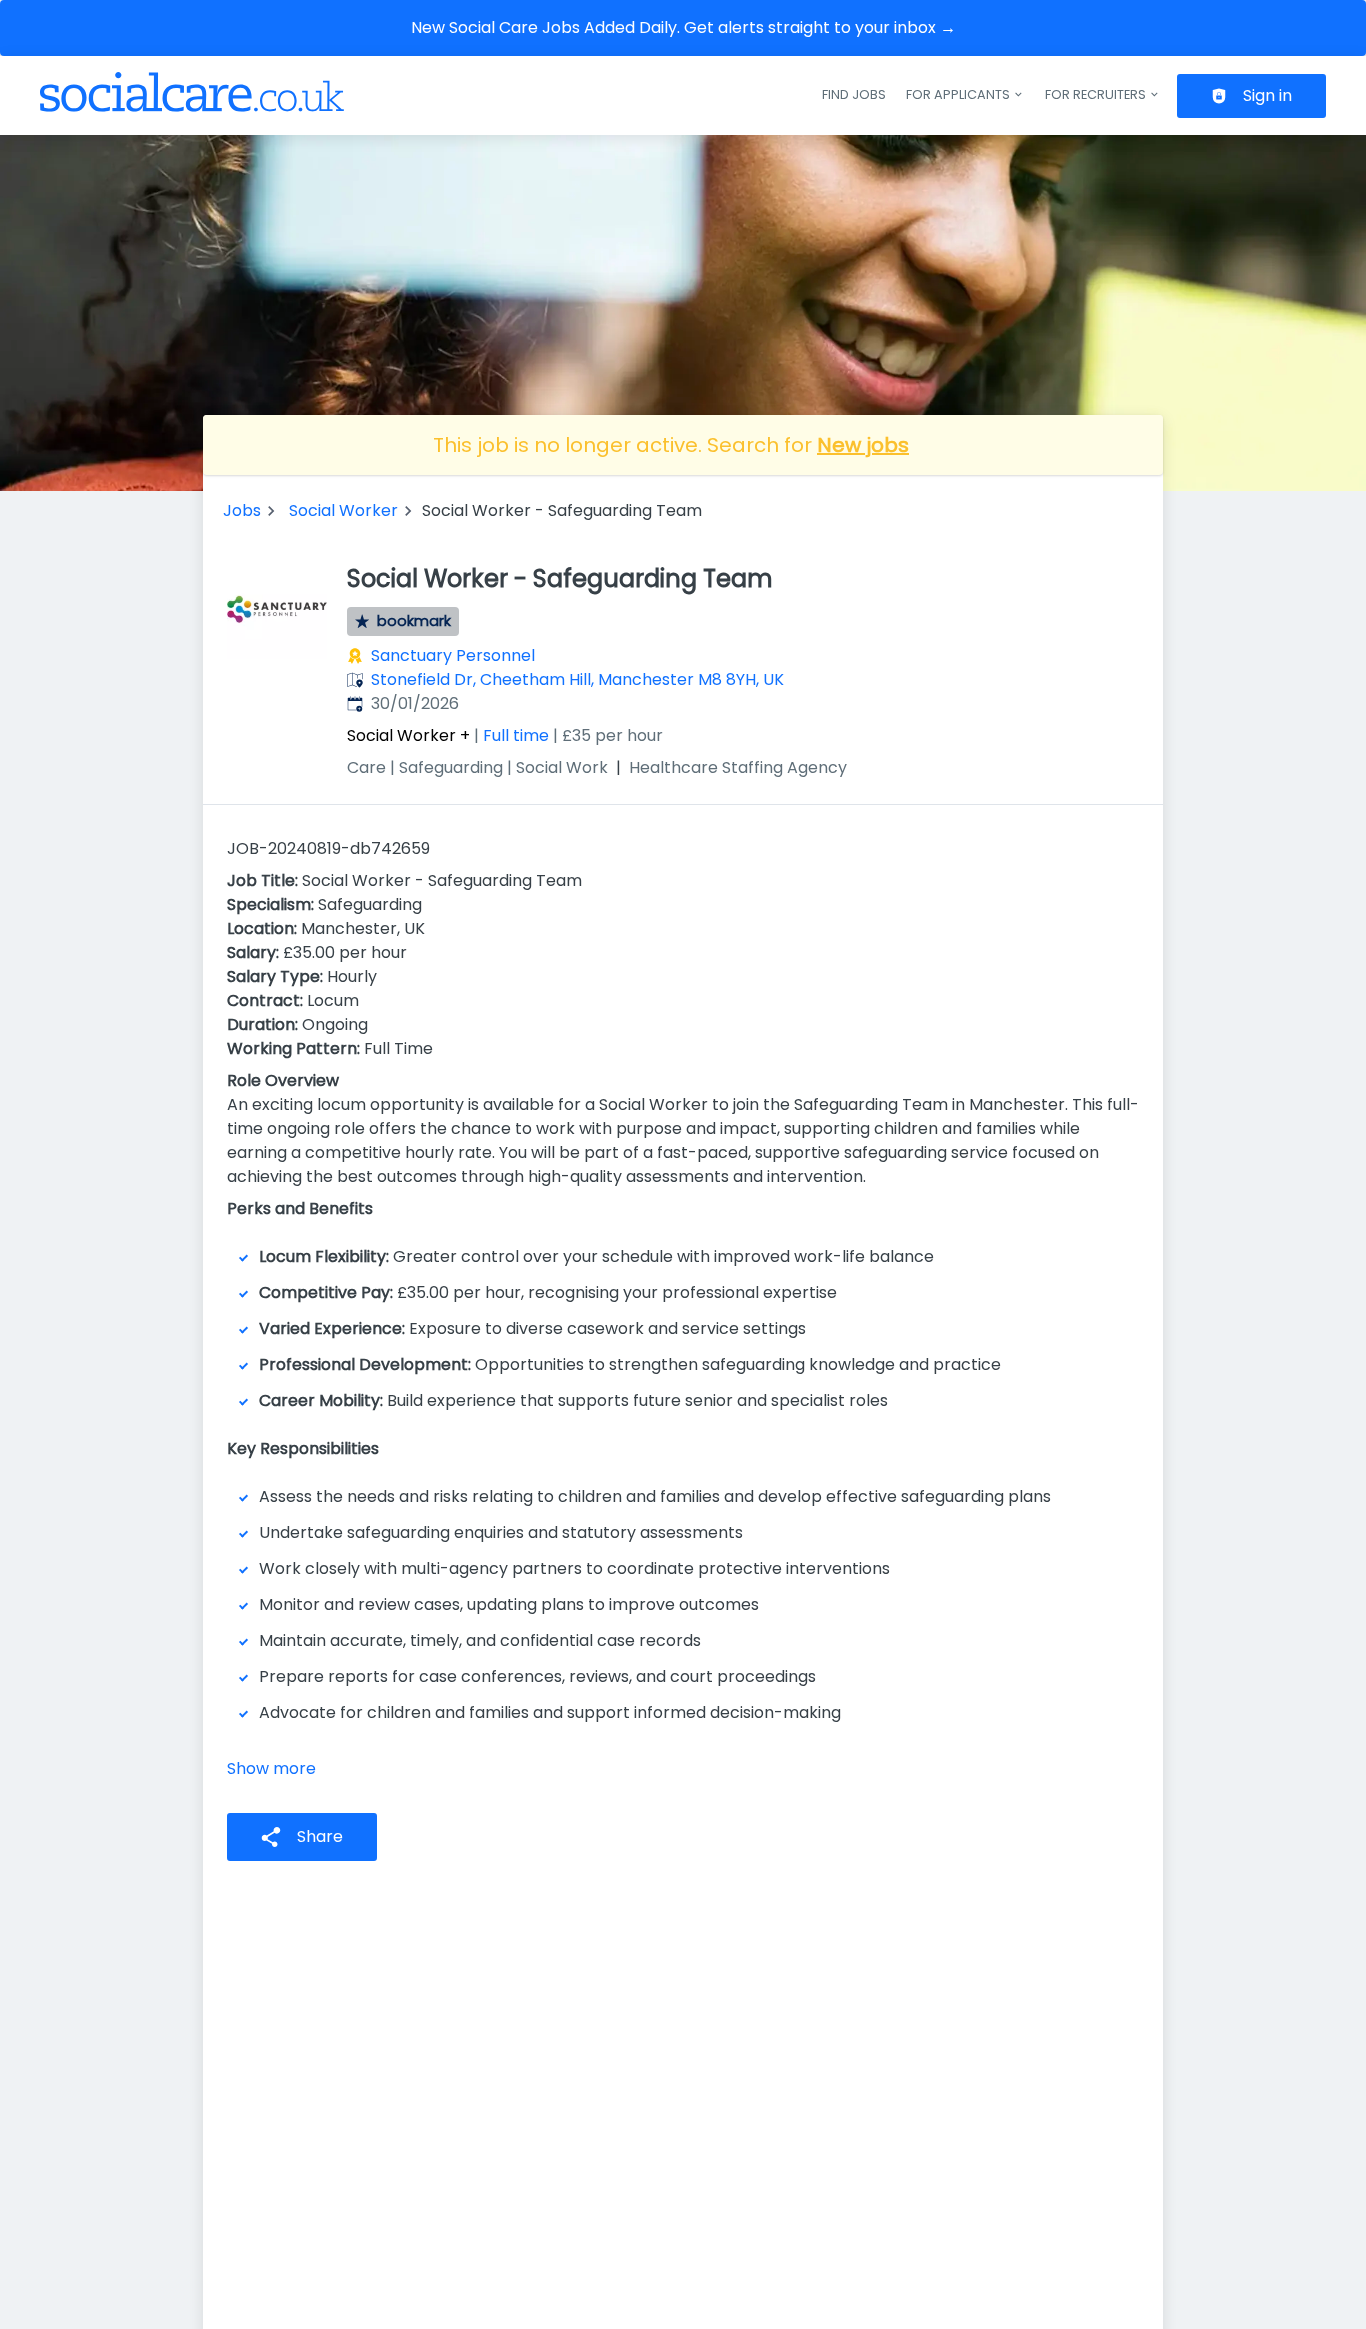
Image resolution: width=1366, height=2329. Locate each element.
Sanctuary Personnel (453, 655)
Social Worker (343, 510)
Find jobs (854, 94)
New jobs (863, 445)
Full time (516, 735)
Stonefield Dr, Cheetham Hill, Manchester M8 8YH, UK (577, 679)
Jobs (242, 510)
